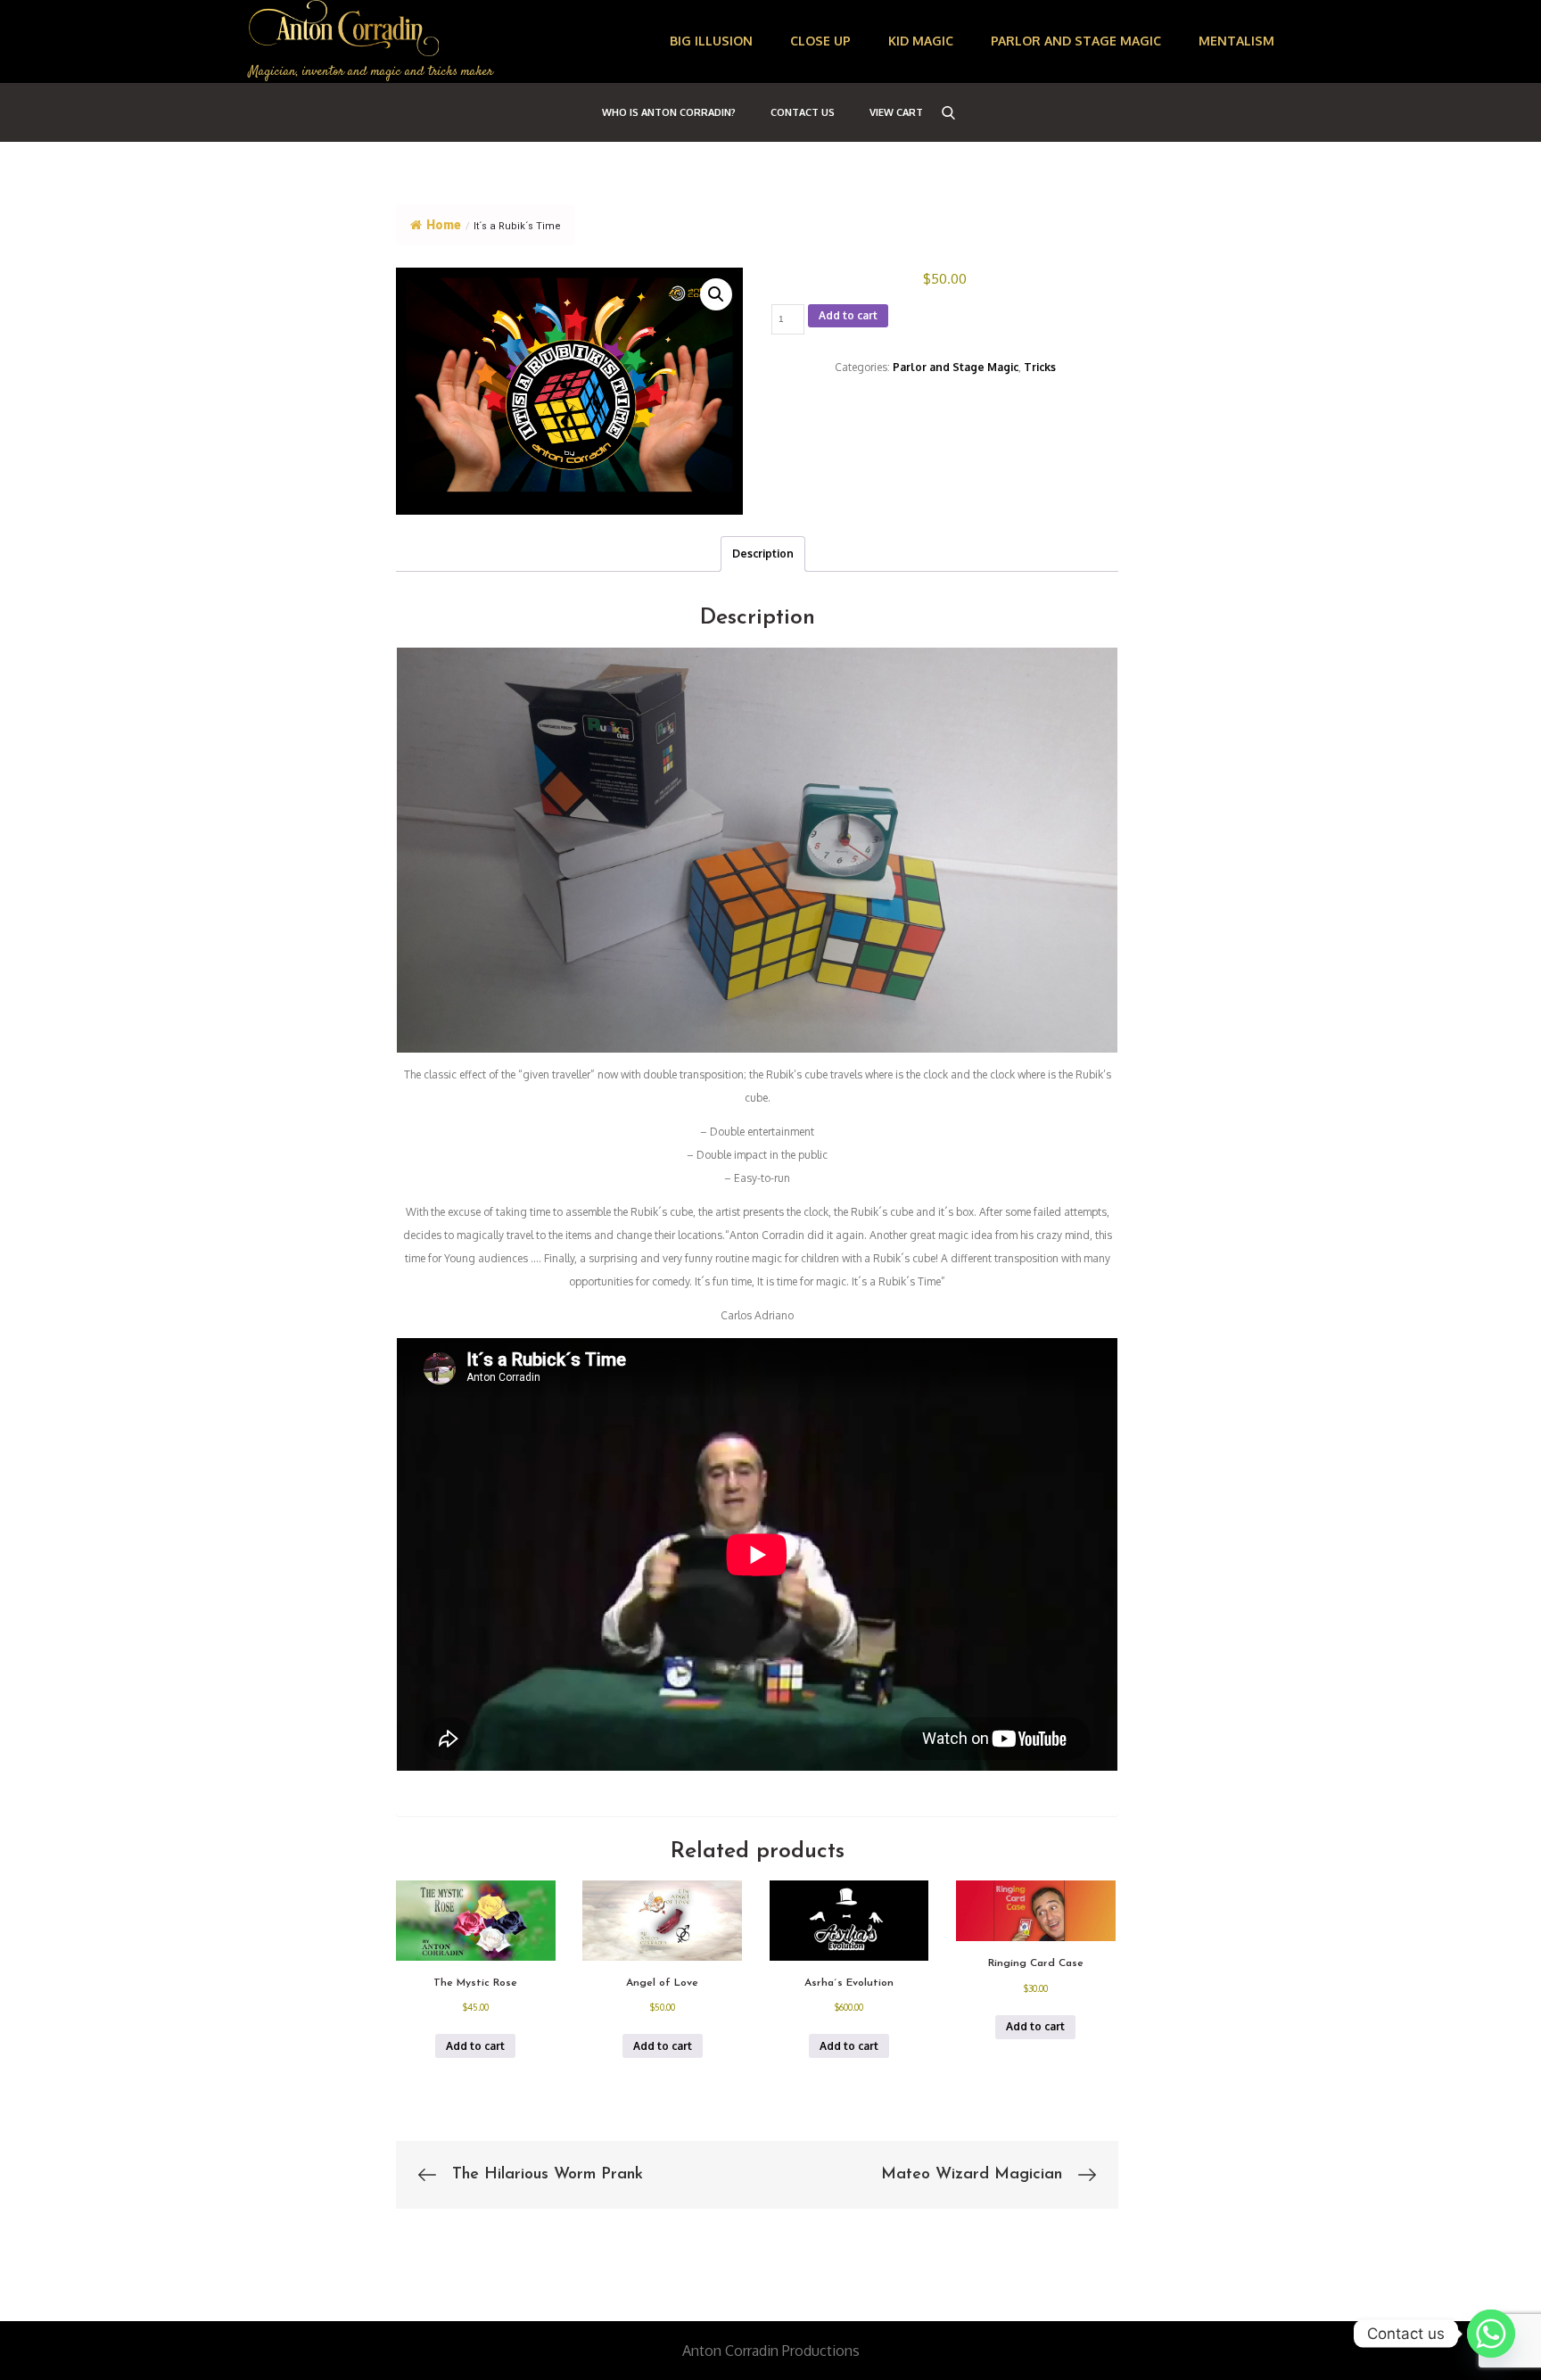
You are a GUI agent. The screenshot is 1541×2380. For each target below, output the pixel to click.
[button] (716, 294)
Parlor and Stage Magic (1076, 41)
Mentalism (1236, 41)
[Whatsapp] (1491, 2334)
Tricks (1040, 367)
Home (444, 225)
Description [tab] (763, 554)
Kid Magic (921, 41)
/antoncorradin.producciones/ (265, 2291)
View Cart (896, 112)
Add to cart (848, 315)
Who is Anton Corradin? (669, 112)
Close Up (820, 41)
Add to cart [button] (475, 2046)
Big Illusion (711, 41)
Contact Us (803, 112)
